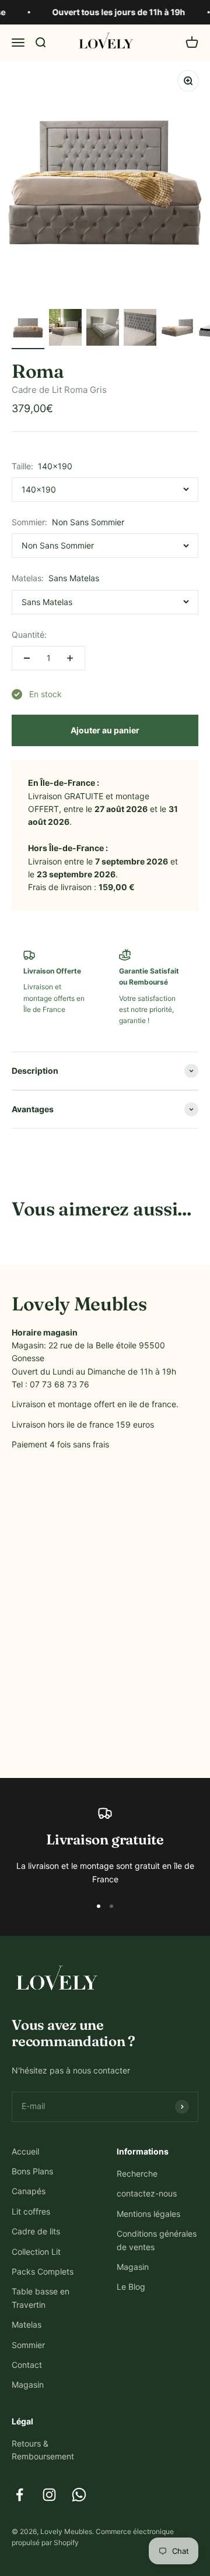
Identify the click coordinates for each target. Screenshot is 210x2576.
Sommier (28, 2345)
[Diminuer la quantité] (27, 658)
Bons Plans (32, 2171)
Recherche (137, 2173)
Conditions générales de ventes (157, 2240)
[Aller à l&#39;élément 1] (28, 329)
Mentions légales (148, 2214)
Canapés (29, 2191)
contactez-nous (147, 2193)
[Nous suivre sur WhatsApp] (79, 2495)
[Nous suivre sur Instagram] (49, 2495)
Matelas (27, 2324)
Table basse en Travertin (41, 2298)
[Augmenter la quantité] (70, 658)
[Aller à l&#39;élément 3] (103, 329)
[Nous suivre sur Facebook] (20, 2495)
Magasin (28, 2385)
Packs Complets (43, 2271)
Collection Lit (36, 2252)
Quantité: (29, 635)
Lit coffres (31, 2211)
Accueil (25, 2151)
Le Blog (131, 2287)
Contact (27, 2365)
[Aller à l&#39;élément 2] (65, 329)
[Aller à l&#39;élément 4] (140, 329)
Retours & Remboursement (43, 2450)
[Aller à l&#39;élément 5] (177, 329)
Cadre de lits (36, 2231)
